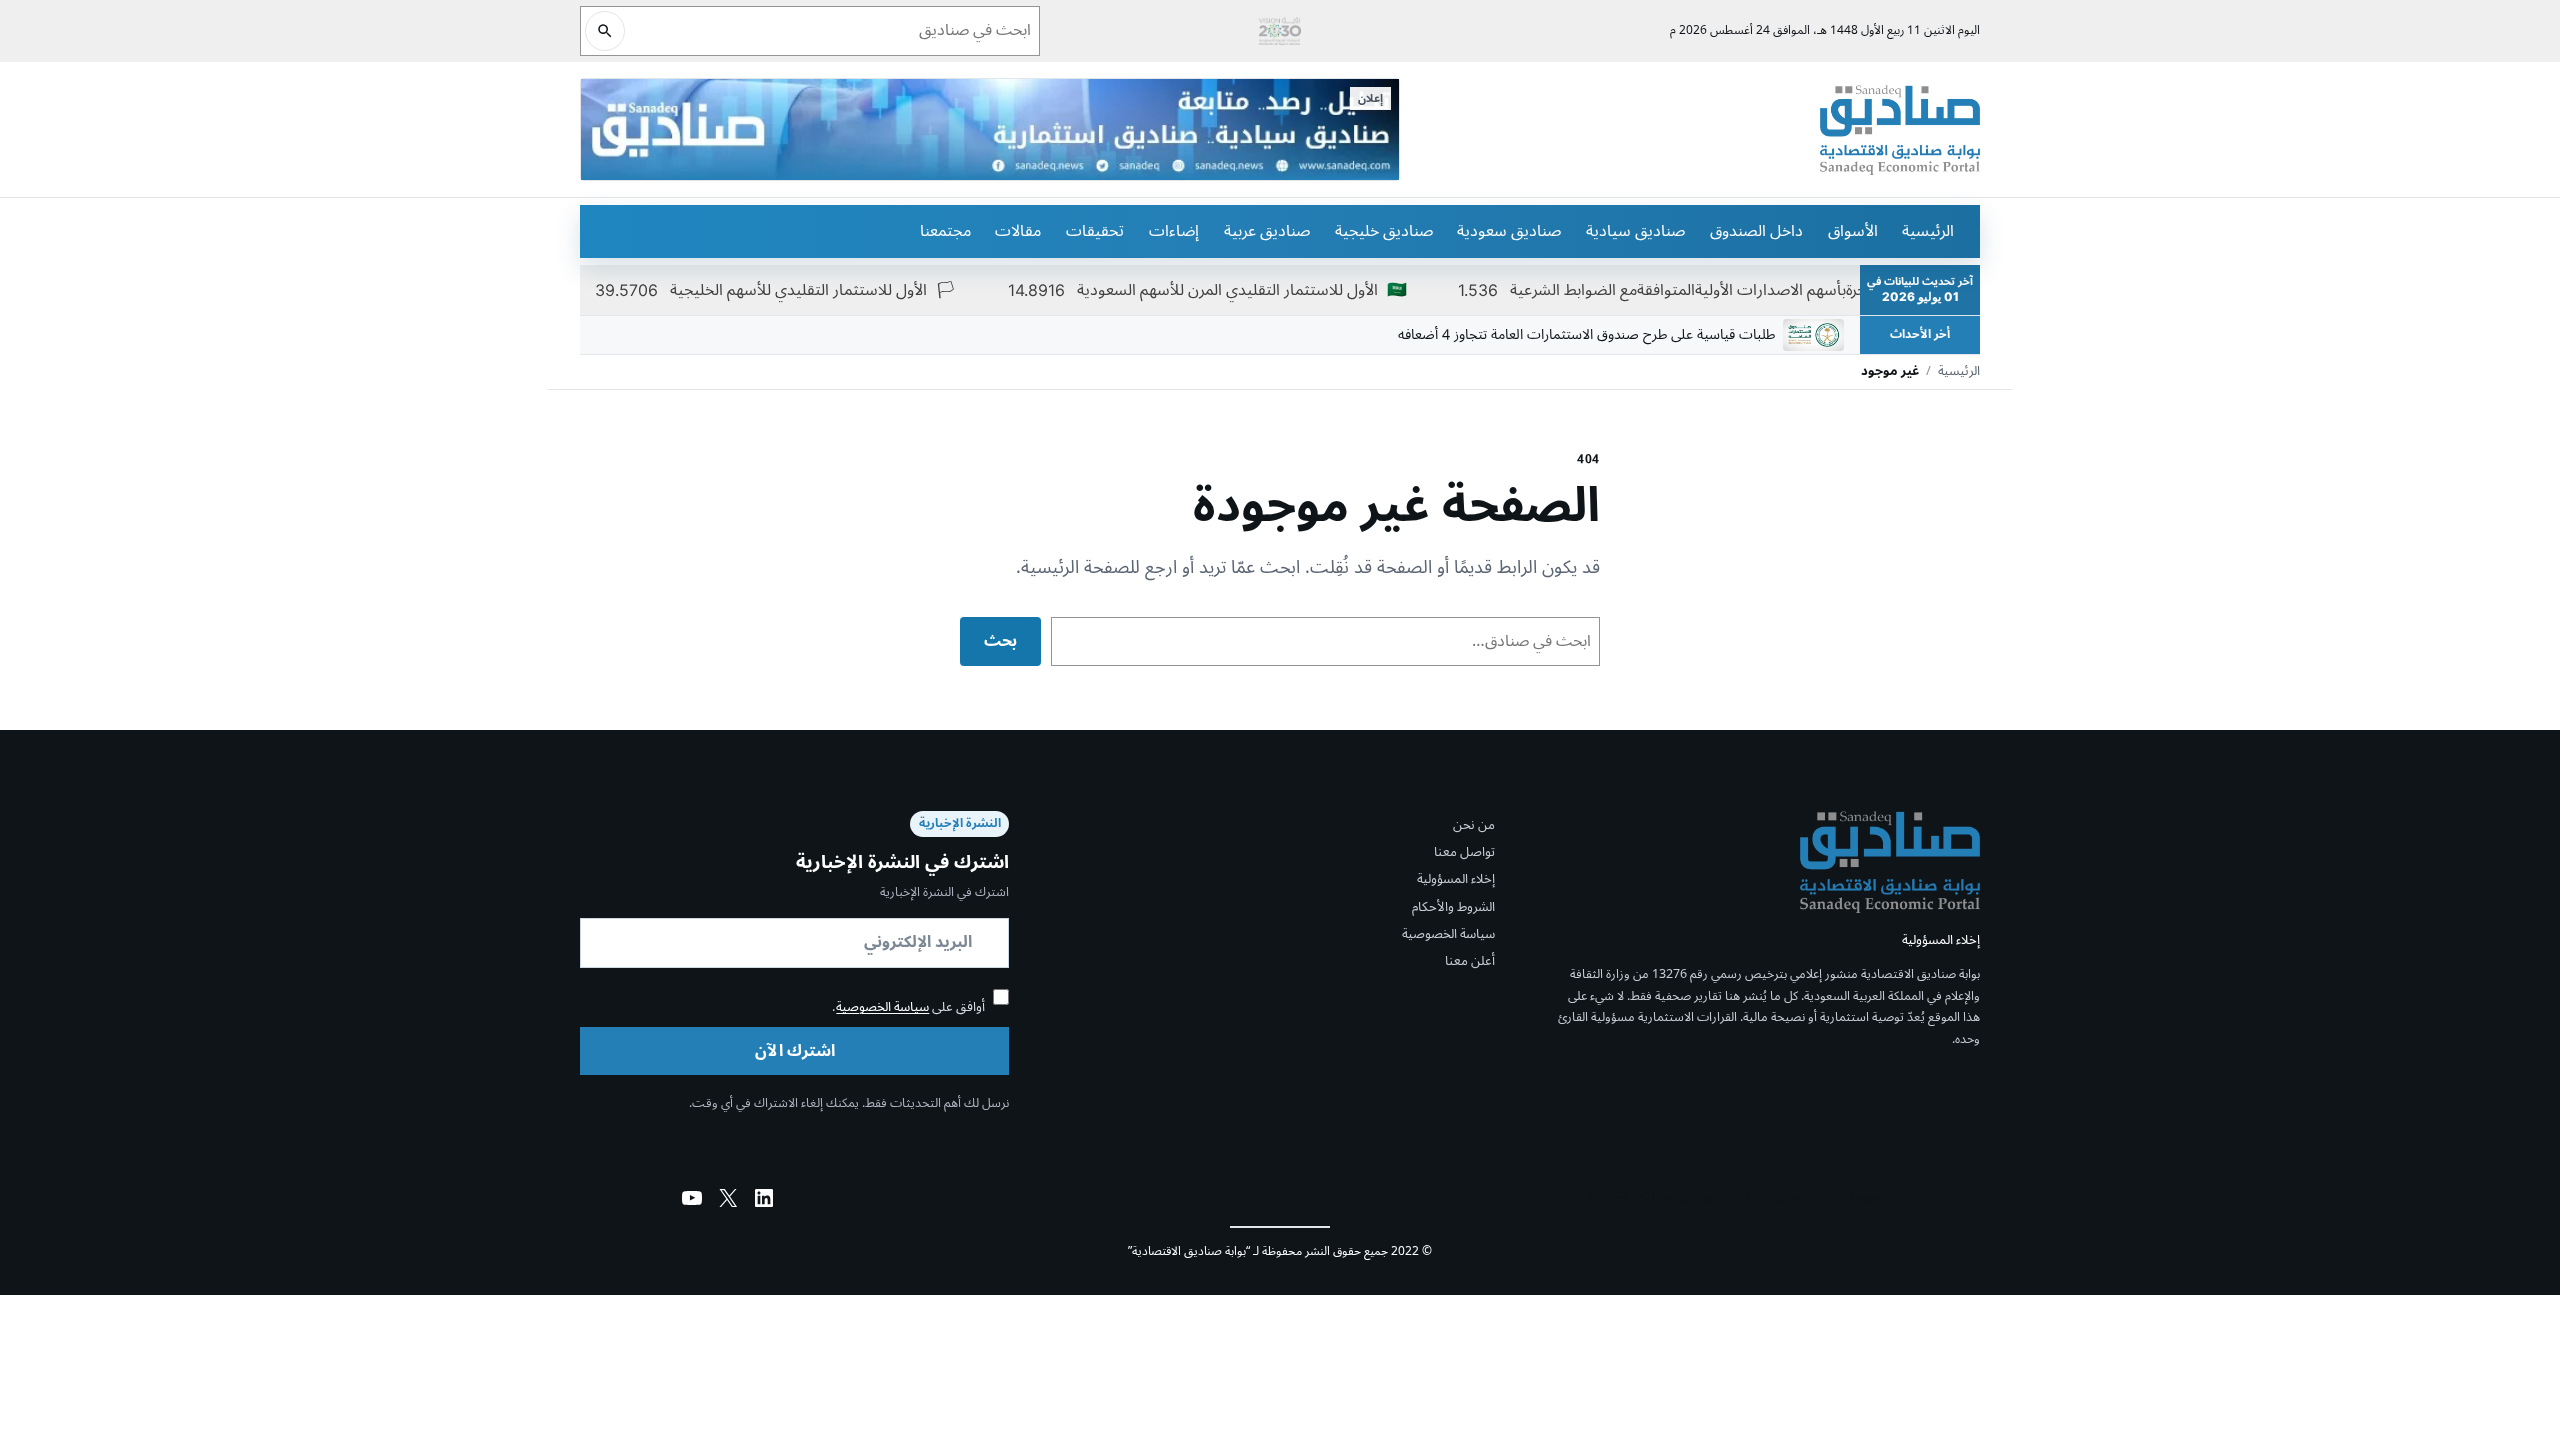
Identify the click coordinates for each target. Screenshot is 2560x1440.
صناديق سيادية (1635, 231)
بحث (1000, 641)
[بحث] (605, 31)
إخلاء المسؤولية (1456, 879)
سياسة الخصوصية (1448, 934)
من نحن (1474, 825)
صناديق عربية (1267, 231)
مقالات (1018, 231)
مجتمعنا (945, 231)
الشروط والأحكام (1453, 907)
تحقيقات (1095, 231)
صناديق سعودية (1509, 231)
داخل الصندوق (1756, 231)
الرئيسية (1928, 231)
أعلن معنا (1470, 961)
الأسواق (1853, 231)
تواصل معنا (1464, 852)
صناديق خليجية (1384, 231)
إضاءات (1174, 231)
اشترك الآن (795, 1051)
